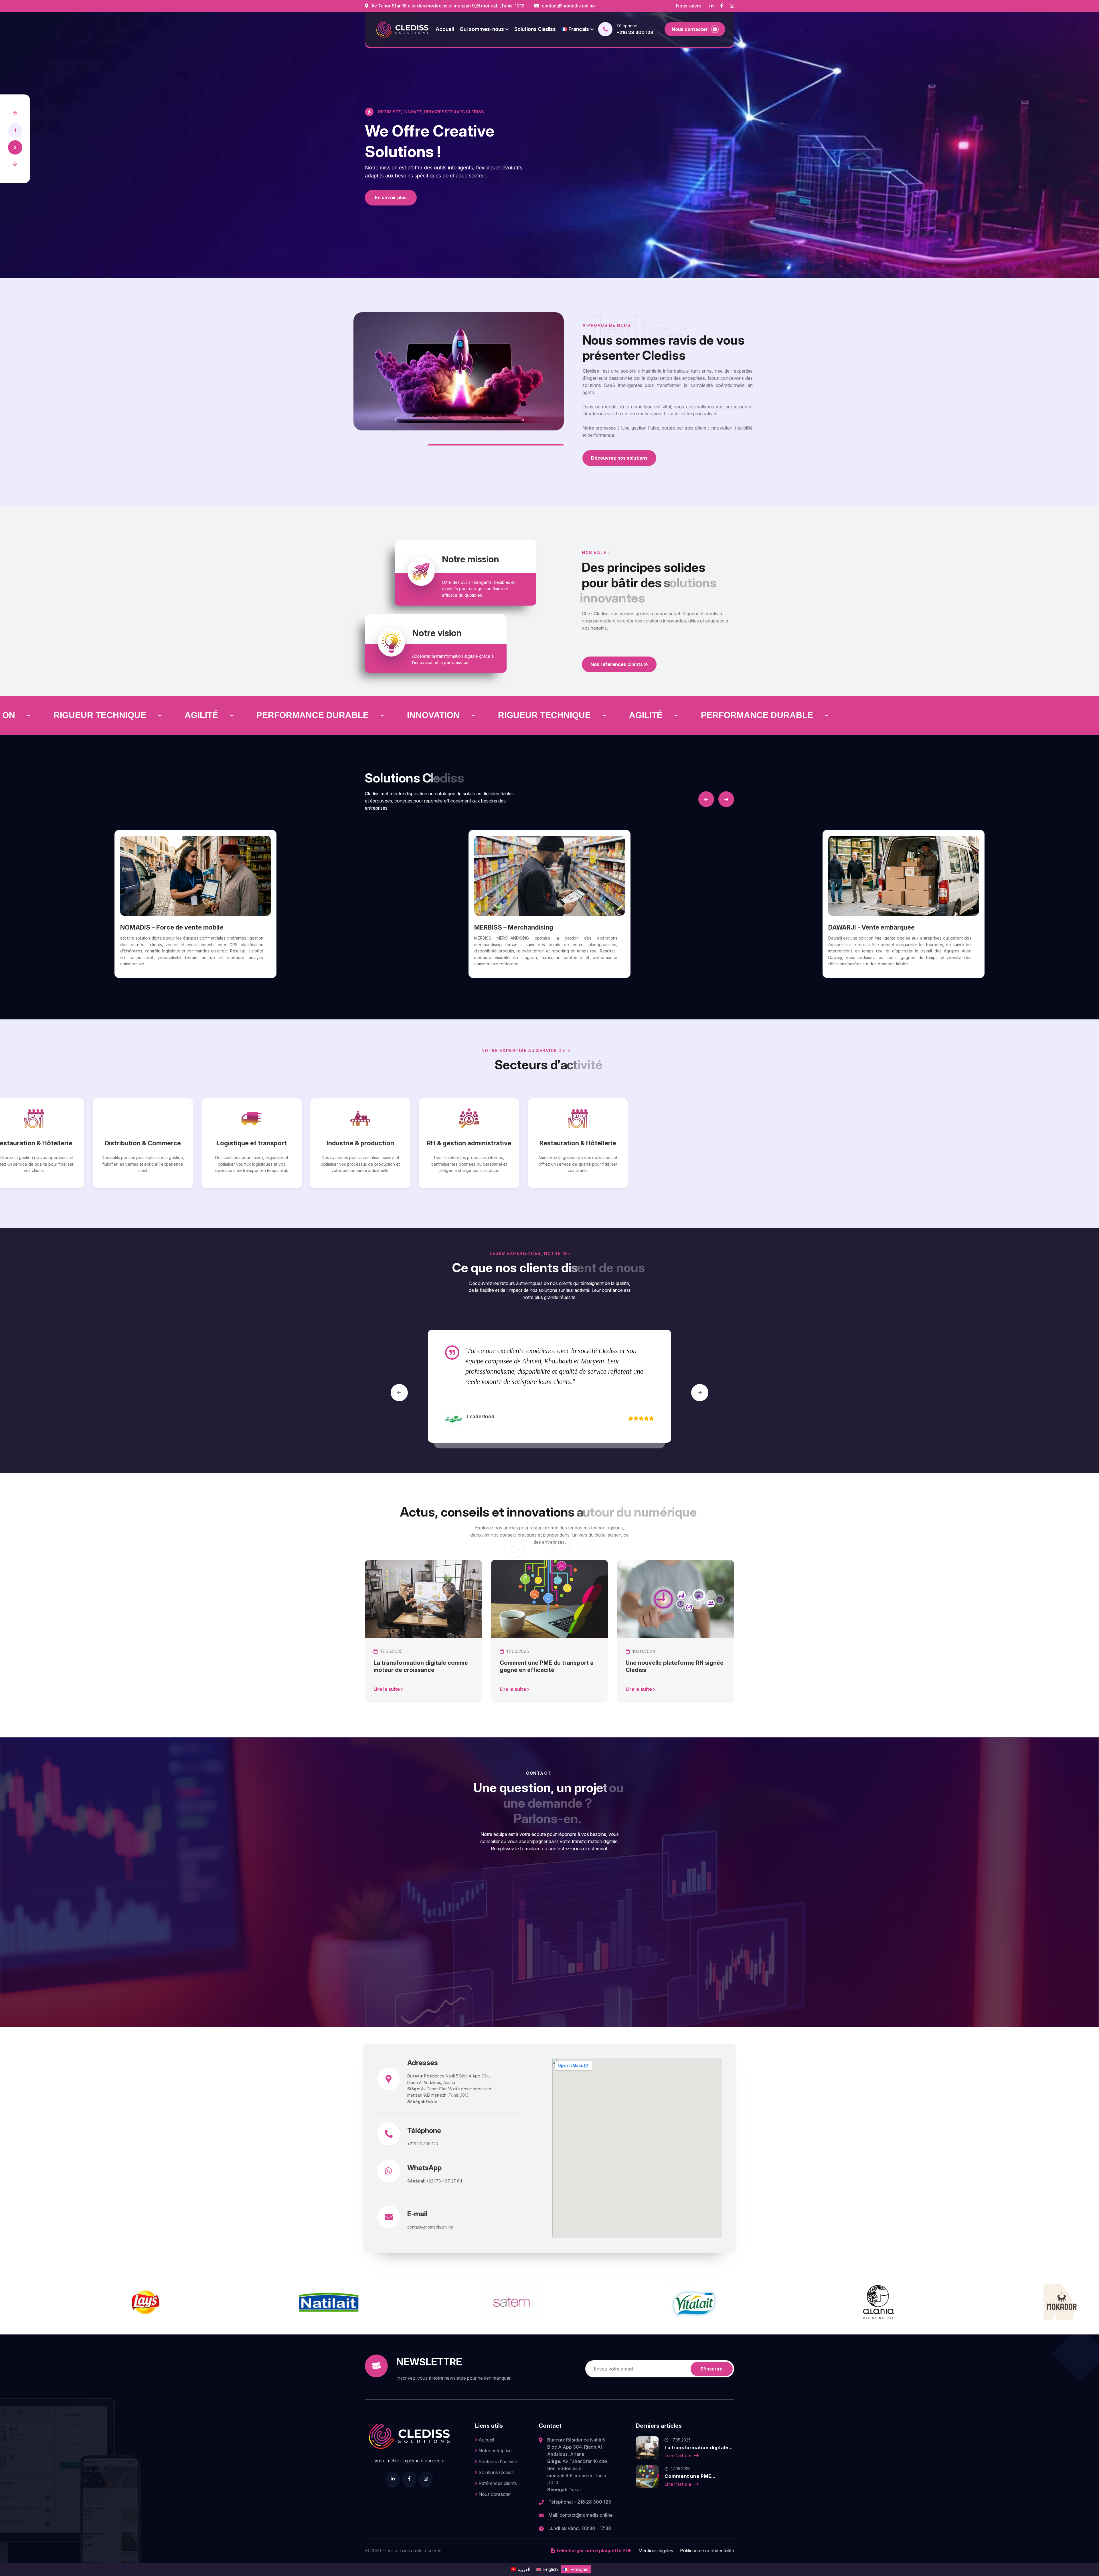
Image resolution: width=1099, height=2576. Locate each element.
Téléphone (424, 2131)
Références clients (497, 2483)
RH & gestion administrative (549, 1143)
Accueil (445, 29)
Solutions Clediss (535, 29)
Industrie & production (440, 1143)
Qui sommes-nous (482, 29)
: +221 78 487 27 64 (435, 2181)
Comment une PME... (690, 2476)
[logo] (402, 29)
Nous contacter (494, 2494)
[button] (15, 114)
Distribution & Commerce (223, 1143)
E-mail (417, 2214)
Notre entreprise (495, 2451)
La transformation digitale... (699, 2448)
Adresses (423, 2063)
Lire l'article (679, 2456)
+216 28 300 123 (635, 32)
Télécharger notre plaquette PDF (593, 2551)
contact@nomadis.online (568, 6)
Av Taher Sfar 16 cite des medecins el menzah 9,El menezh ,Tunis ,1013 (447, 6)
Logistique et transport (331, 1143)
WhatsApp (424, 2168)
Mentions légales (656, 2551)
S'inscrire (712, 2369)
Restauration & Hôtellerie (114, 1143)
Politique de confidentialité (707, 2551)
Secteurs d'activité (497, 2462)
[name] (711, 6)
